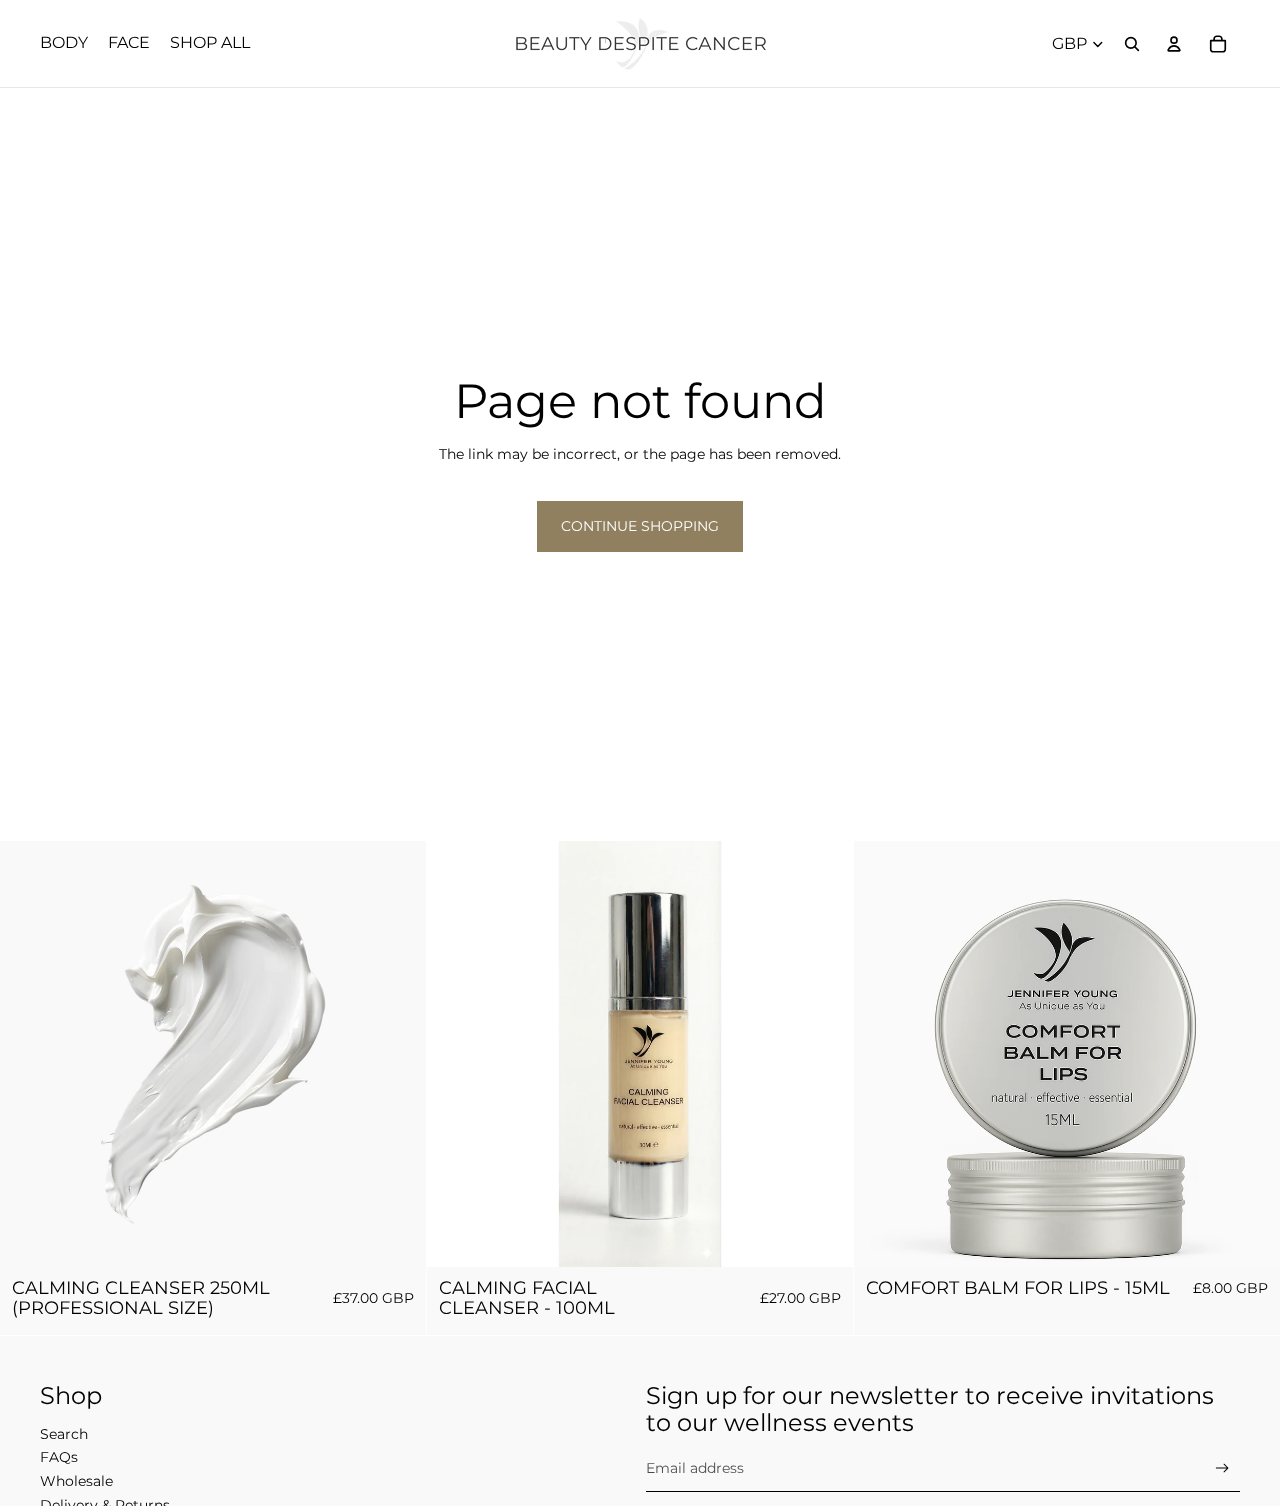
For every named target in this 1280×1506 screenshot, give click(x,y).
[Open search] (1132, 44)
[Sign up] (1222, 1468)
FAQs (59, 1457)
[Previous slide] (457, 1054)
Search (64, 1434)
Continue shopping (640, 526)
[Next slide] (823, 1054)
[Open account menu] (1174, 44)
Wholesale (76, 1481)
